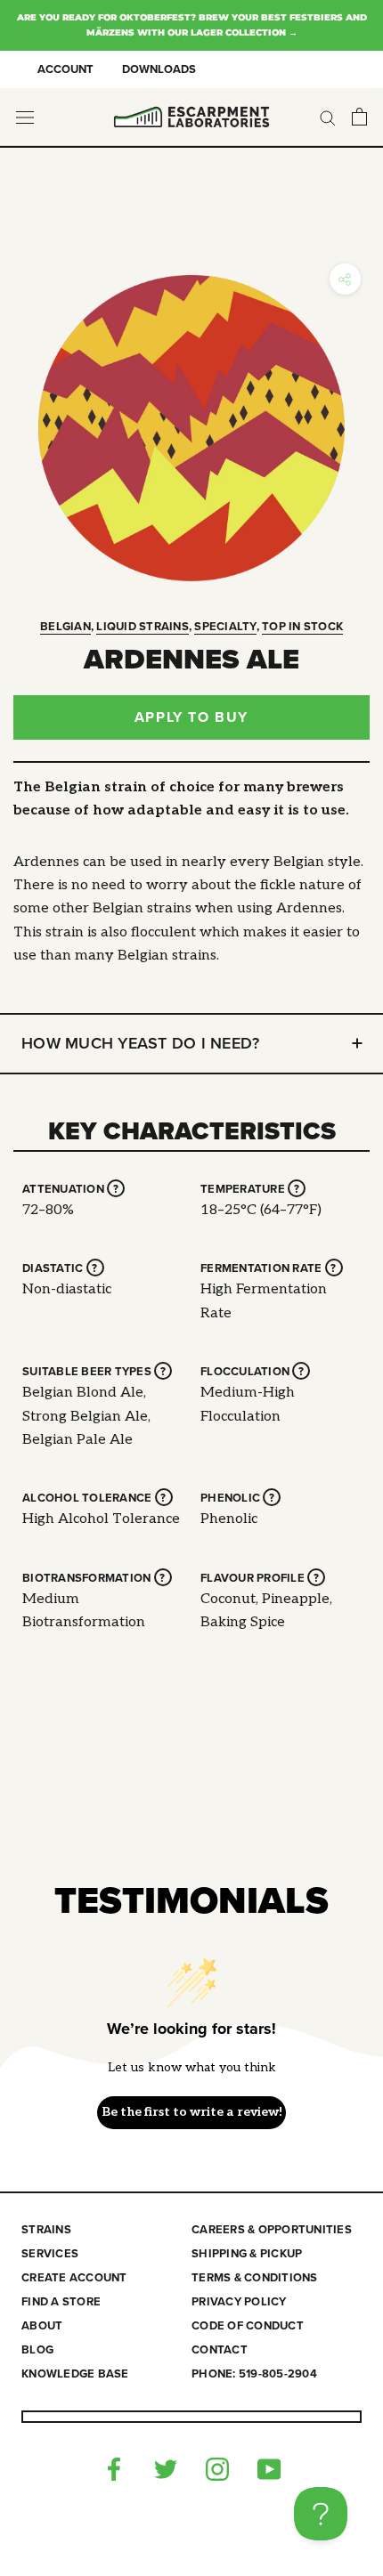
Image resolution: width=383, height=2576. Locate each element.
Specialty (225, 627)
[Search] (328, 117)
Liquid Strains (143, 627)
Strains (46, 2230)
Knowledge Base (75, 2374)
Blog (37, 2350)
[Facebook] (114, 2469)
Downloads (159, 69)
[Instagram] (217, 2469)
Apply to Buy (191, 717)
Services (50, 2254)
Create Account (74, 2278)
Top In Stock (302, 627)
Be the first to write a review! (192, 2112)
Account (65, 69)
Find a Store (61, 2302)
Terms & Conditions (255, 2278)
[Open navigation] (25, 117)
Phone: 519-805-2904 (254, 2374)
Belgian (65, 627)
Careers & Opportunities (272, 2230)
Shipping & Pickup (247, 2254)
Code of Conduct (248, 2326)
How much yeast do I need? (140, 1043)
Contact (220, 2350)
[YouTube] (269, 2469)
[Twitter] (166, 2469)
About (42, 2326)
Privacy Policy (239, 2302)
